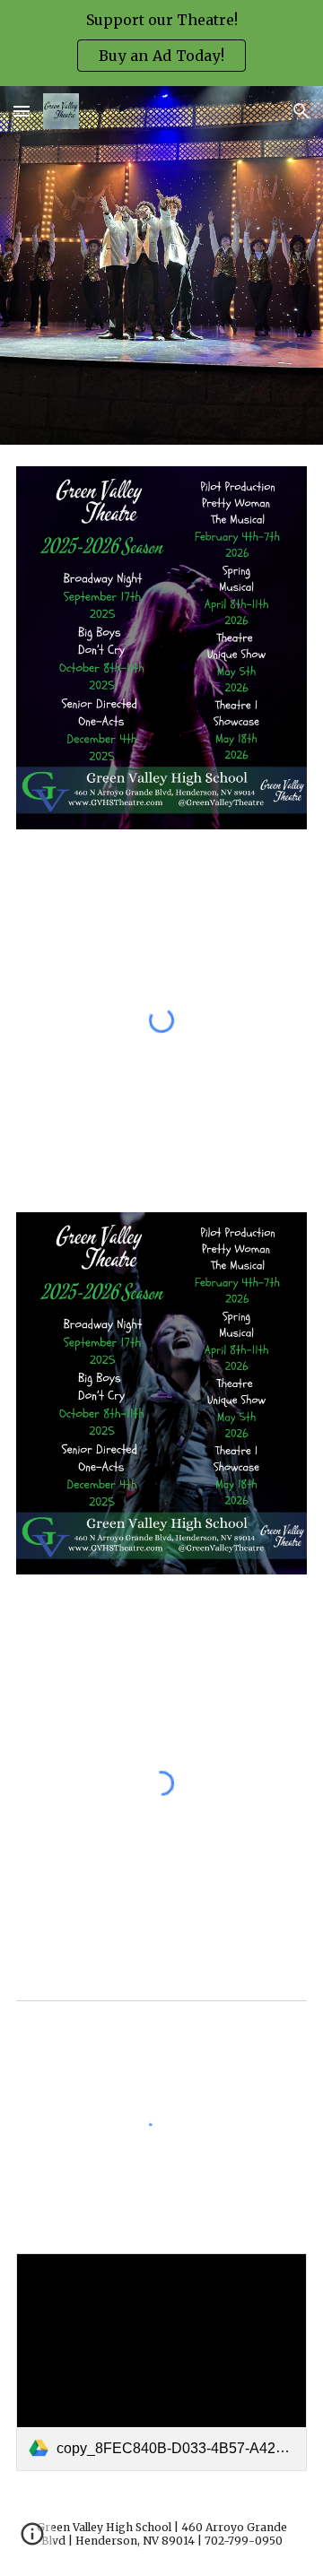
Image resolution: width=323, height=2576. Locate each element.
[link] (161, 2362)
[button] (22, 111)
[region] (161, 43)
